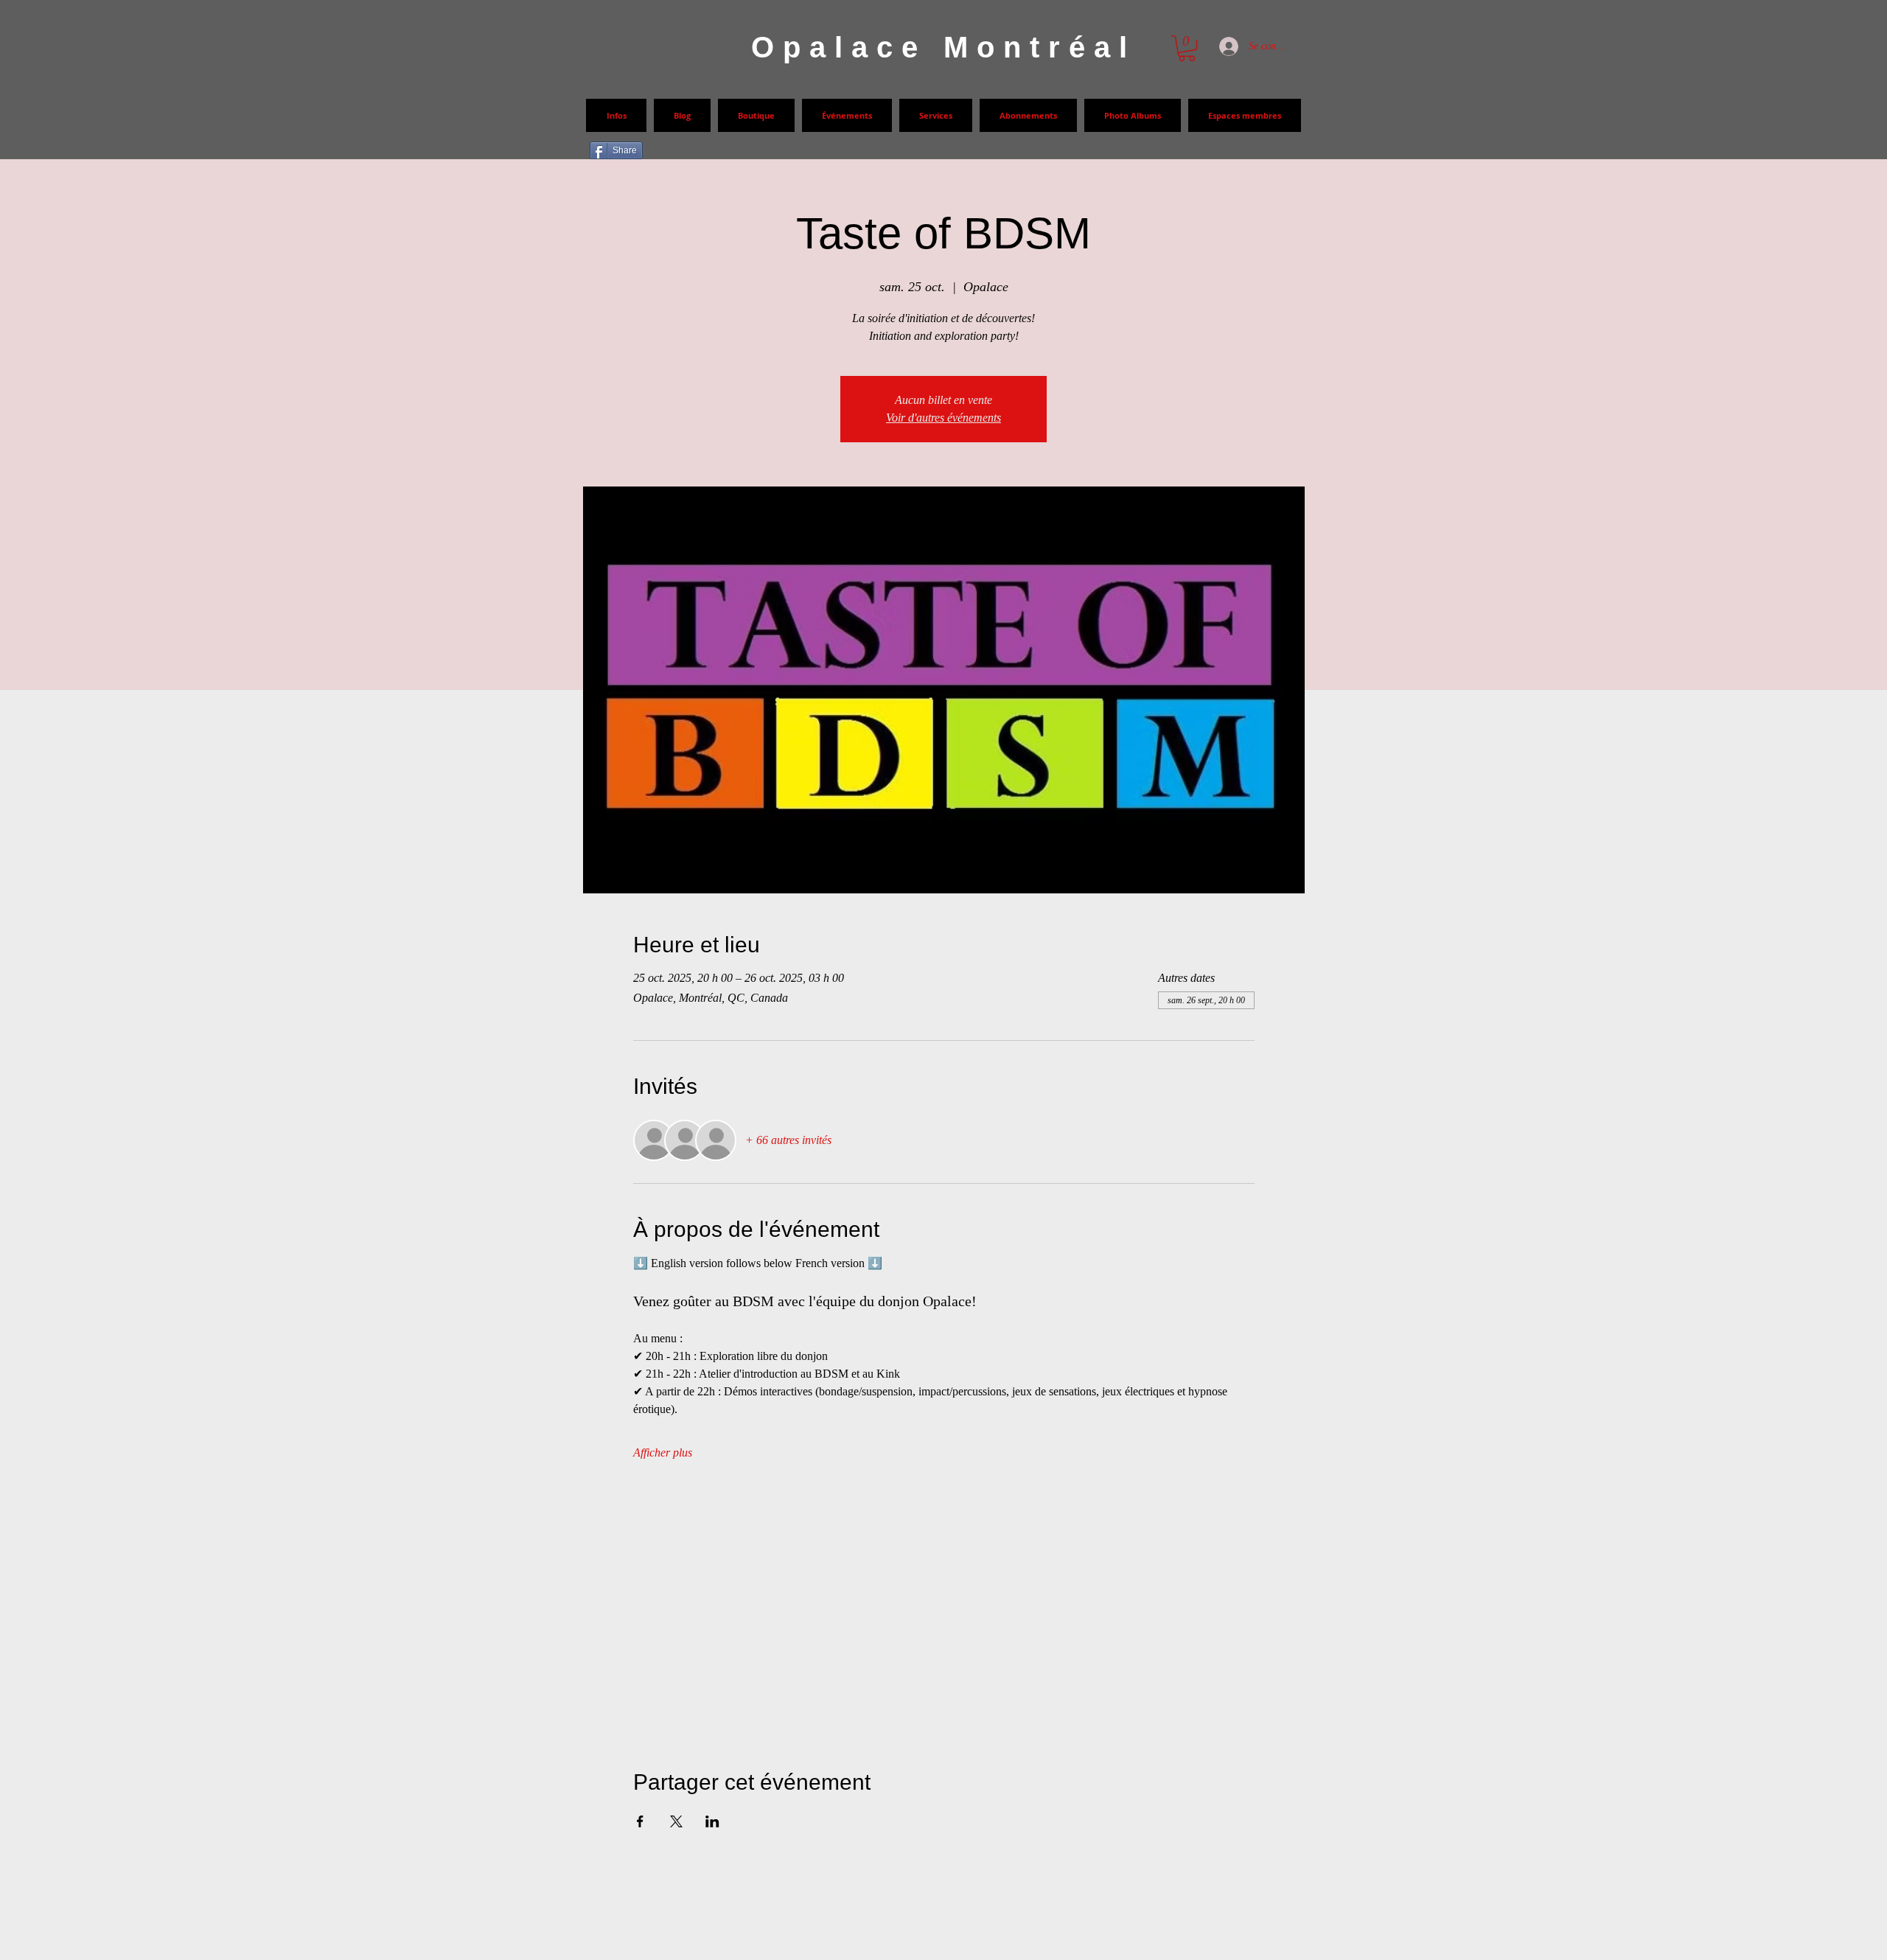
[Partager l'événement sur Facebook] (640, 1821)
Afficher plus (663, 1452)
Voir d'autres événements (943, 418)
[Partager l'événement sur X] (676, 1821)
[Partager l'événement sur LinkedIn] (712, 1821)
